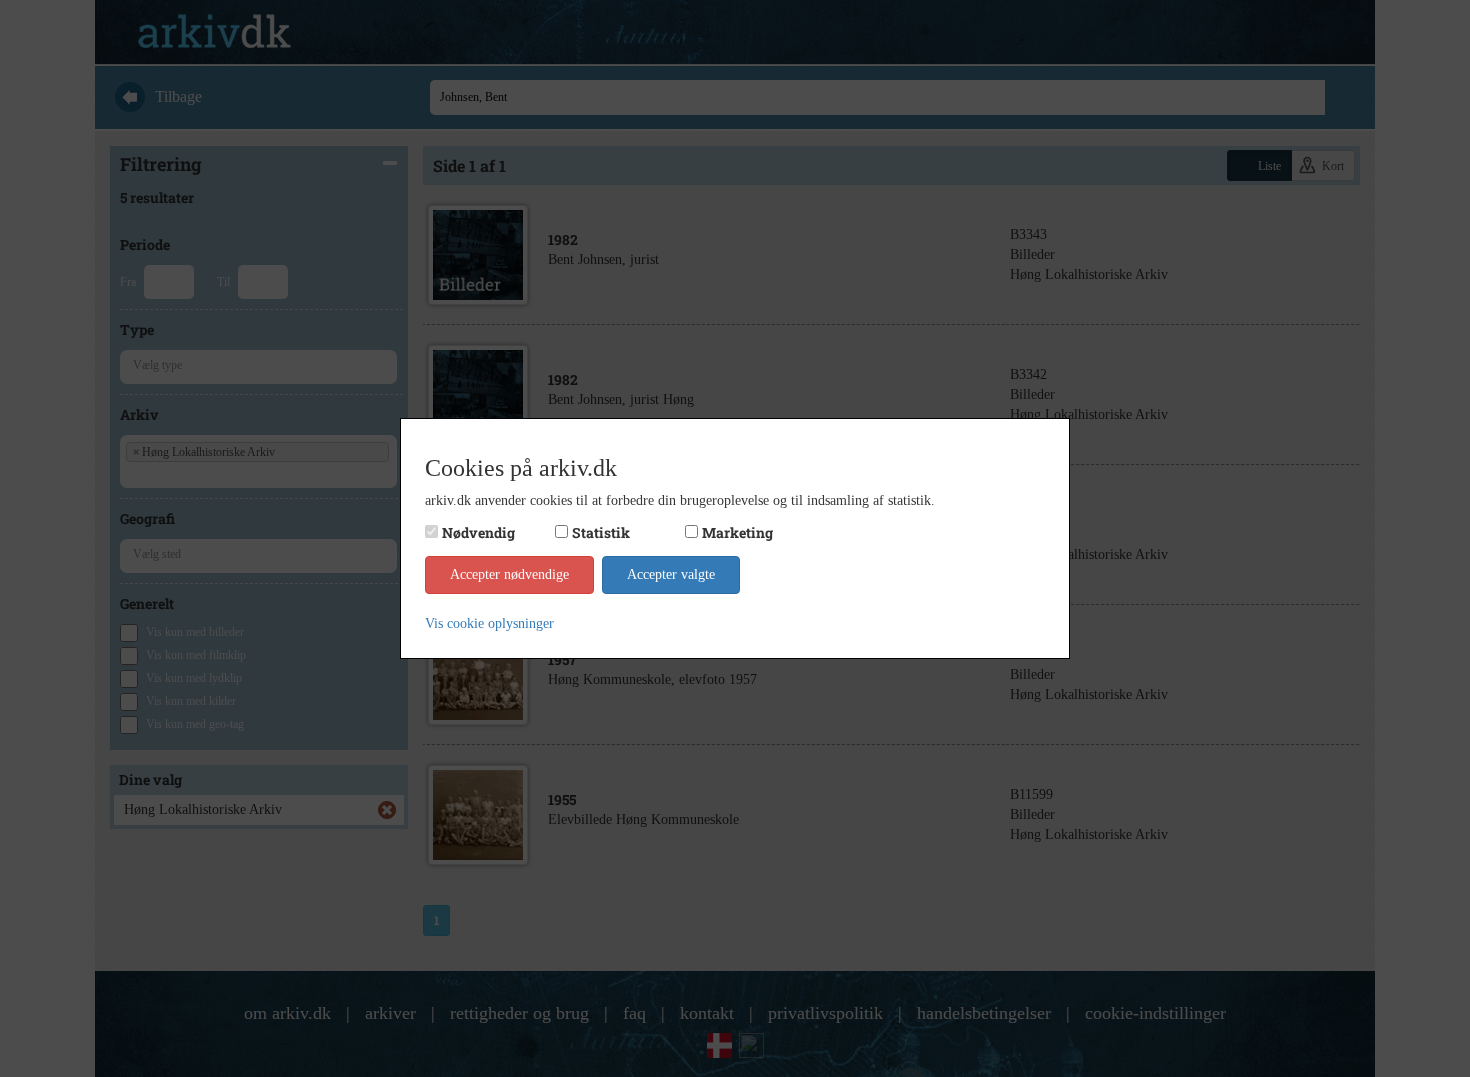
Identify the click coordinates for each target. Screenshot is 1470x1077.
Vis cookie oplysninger (489, 623)
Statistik (601, 532)
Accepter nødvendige (509, 574)
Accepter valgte (671, 574)
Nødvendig (478, 532)
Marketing (737, 532)
